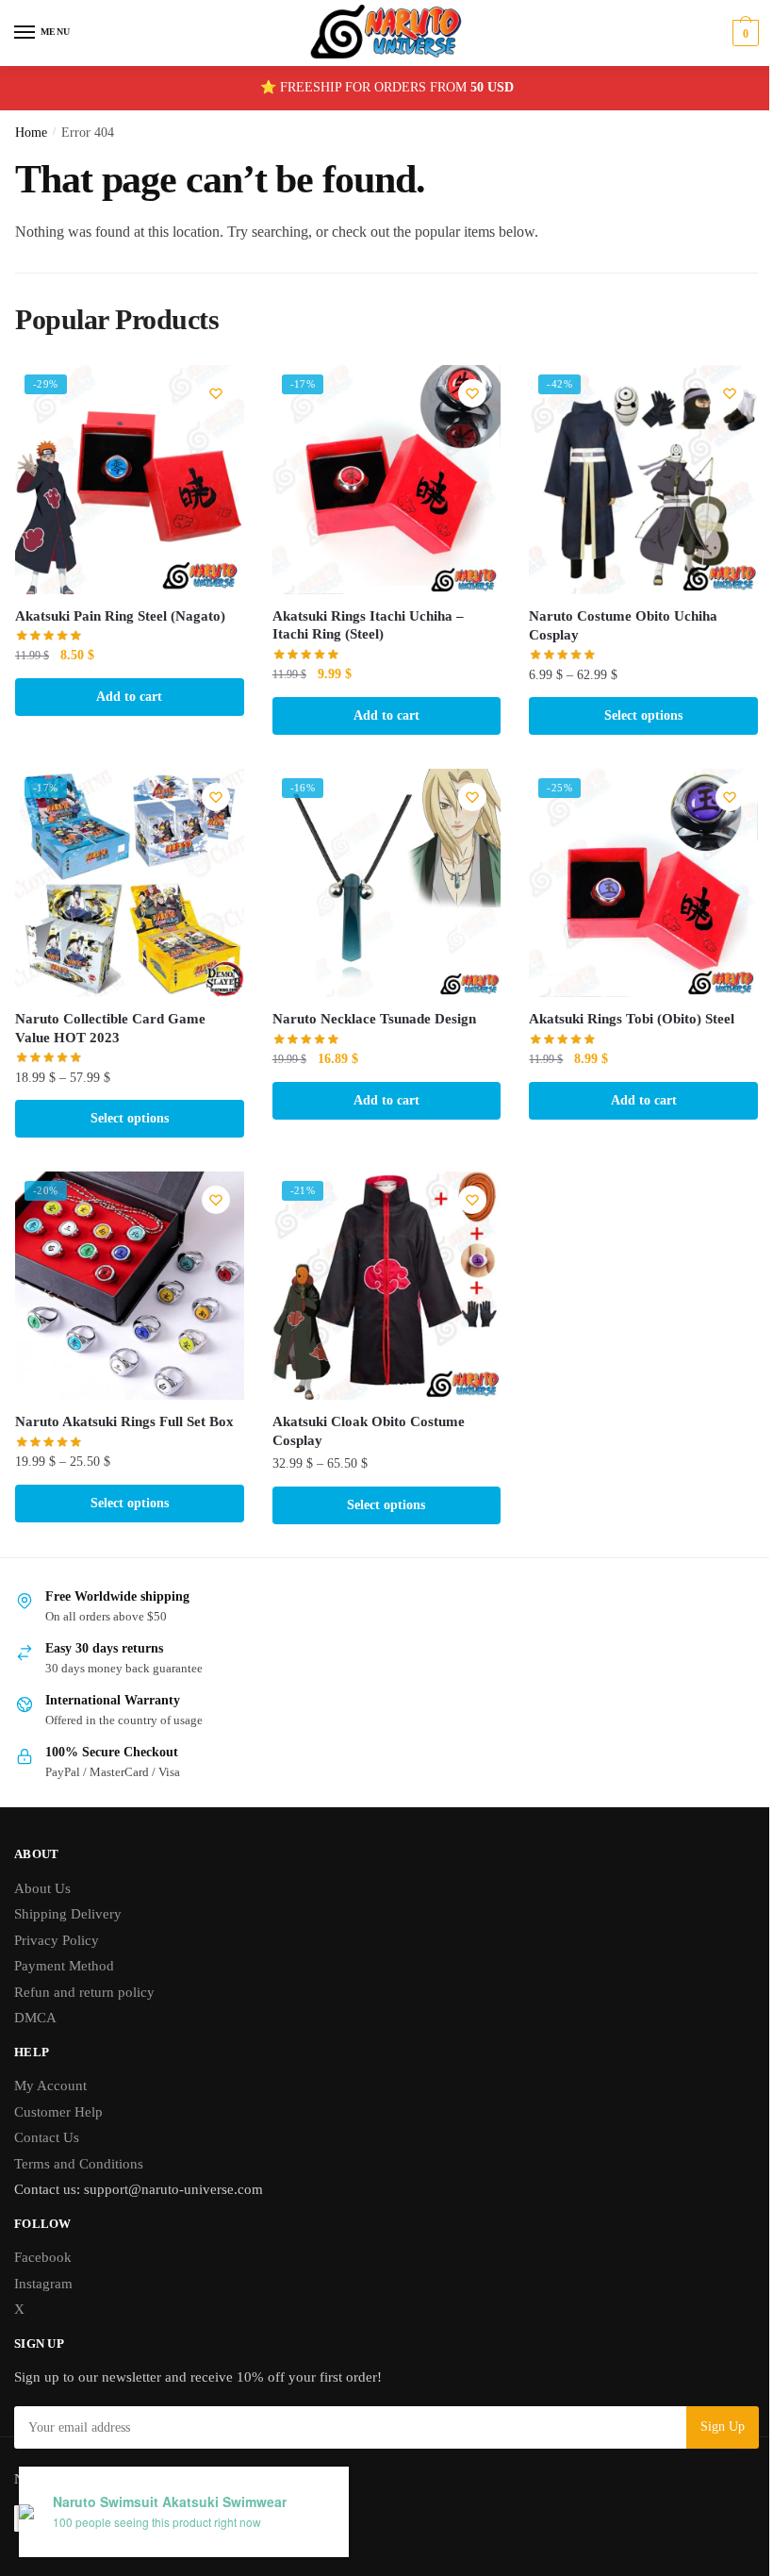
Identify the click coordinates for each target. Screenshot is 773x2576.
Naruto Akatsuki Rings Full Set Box (124, 1421)
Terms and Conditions (79, 2164)
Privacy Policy (57, 1940)
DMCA (35, 2018)
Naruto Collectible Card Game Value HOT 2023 (110, 1028)
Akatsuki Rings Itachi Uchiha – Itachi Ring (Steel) (368, 625)
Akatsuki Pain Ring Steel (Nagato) (120, 616)
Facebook (43, 2257)
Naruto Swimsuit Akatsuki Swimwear (170, 2502)
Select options (643, 715)
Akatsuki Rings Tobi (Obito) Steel (632, 1019)
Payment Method (64, 1966)
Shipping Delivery (68, 1914)
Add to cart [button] (129, 697)
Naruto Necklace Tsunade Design (374, 1019)
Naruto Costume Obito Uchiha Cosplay (623, 625)
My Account (50, 2086)
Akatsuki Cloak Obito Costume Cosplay (369, 1431)
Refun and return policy (84, 1992)
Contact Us (47, 2137)
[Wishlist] (216, 393)
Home (31, 133)
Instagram (43, 2284)
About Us (42, 1888)
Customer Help (58, 2112)
